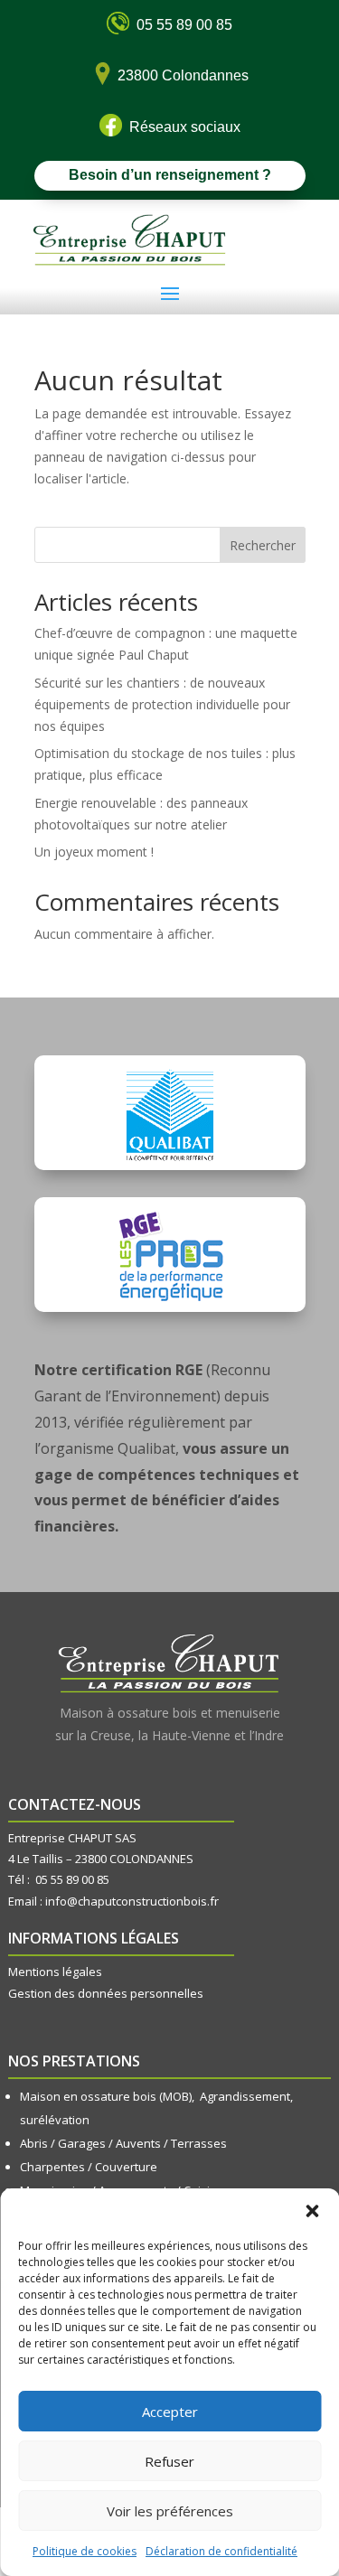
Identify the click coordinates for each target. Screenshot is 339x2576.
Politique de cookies (85, 2551)
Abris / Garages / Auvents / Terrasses (123, 2143)
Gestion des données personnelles (106, 1993)
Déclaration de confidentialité (221, 2551)
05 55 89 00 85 (72, 1879)
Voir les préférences (170, 2511)
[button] (312, 2211)
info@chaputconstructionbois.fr (132, 1901)
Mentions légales (55, 1972)
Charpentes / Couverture (89, 2167)
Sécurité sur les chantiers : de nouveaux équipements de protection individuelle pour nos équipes (162, 704)
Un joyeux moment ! (94, 852)
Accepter (170, 2412)
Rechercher (263, 545)
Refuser (169, 2461)
